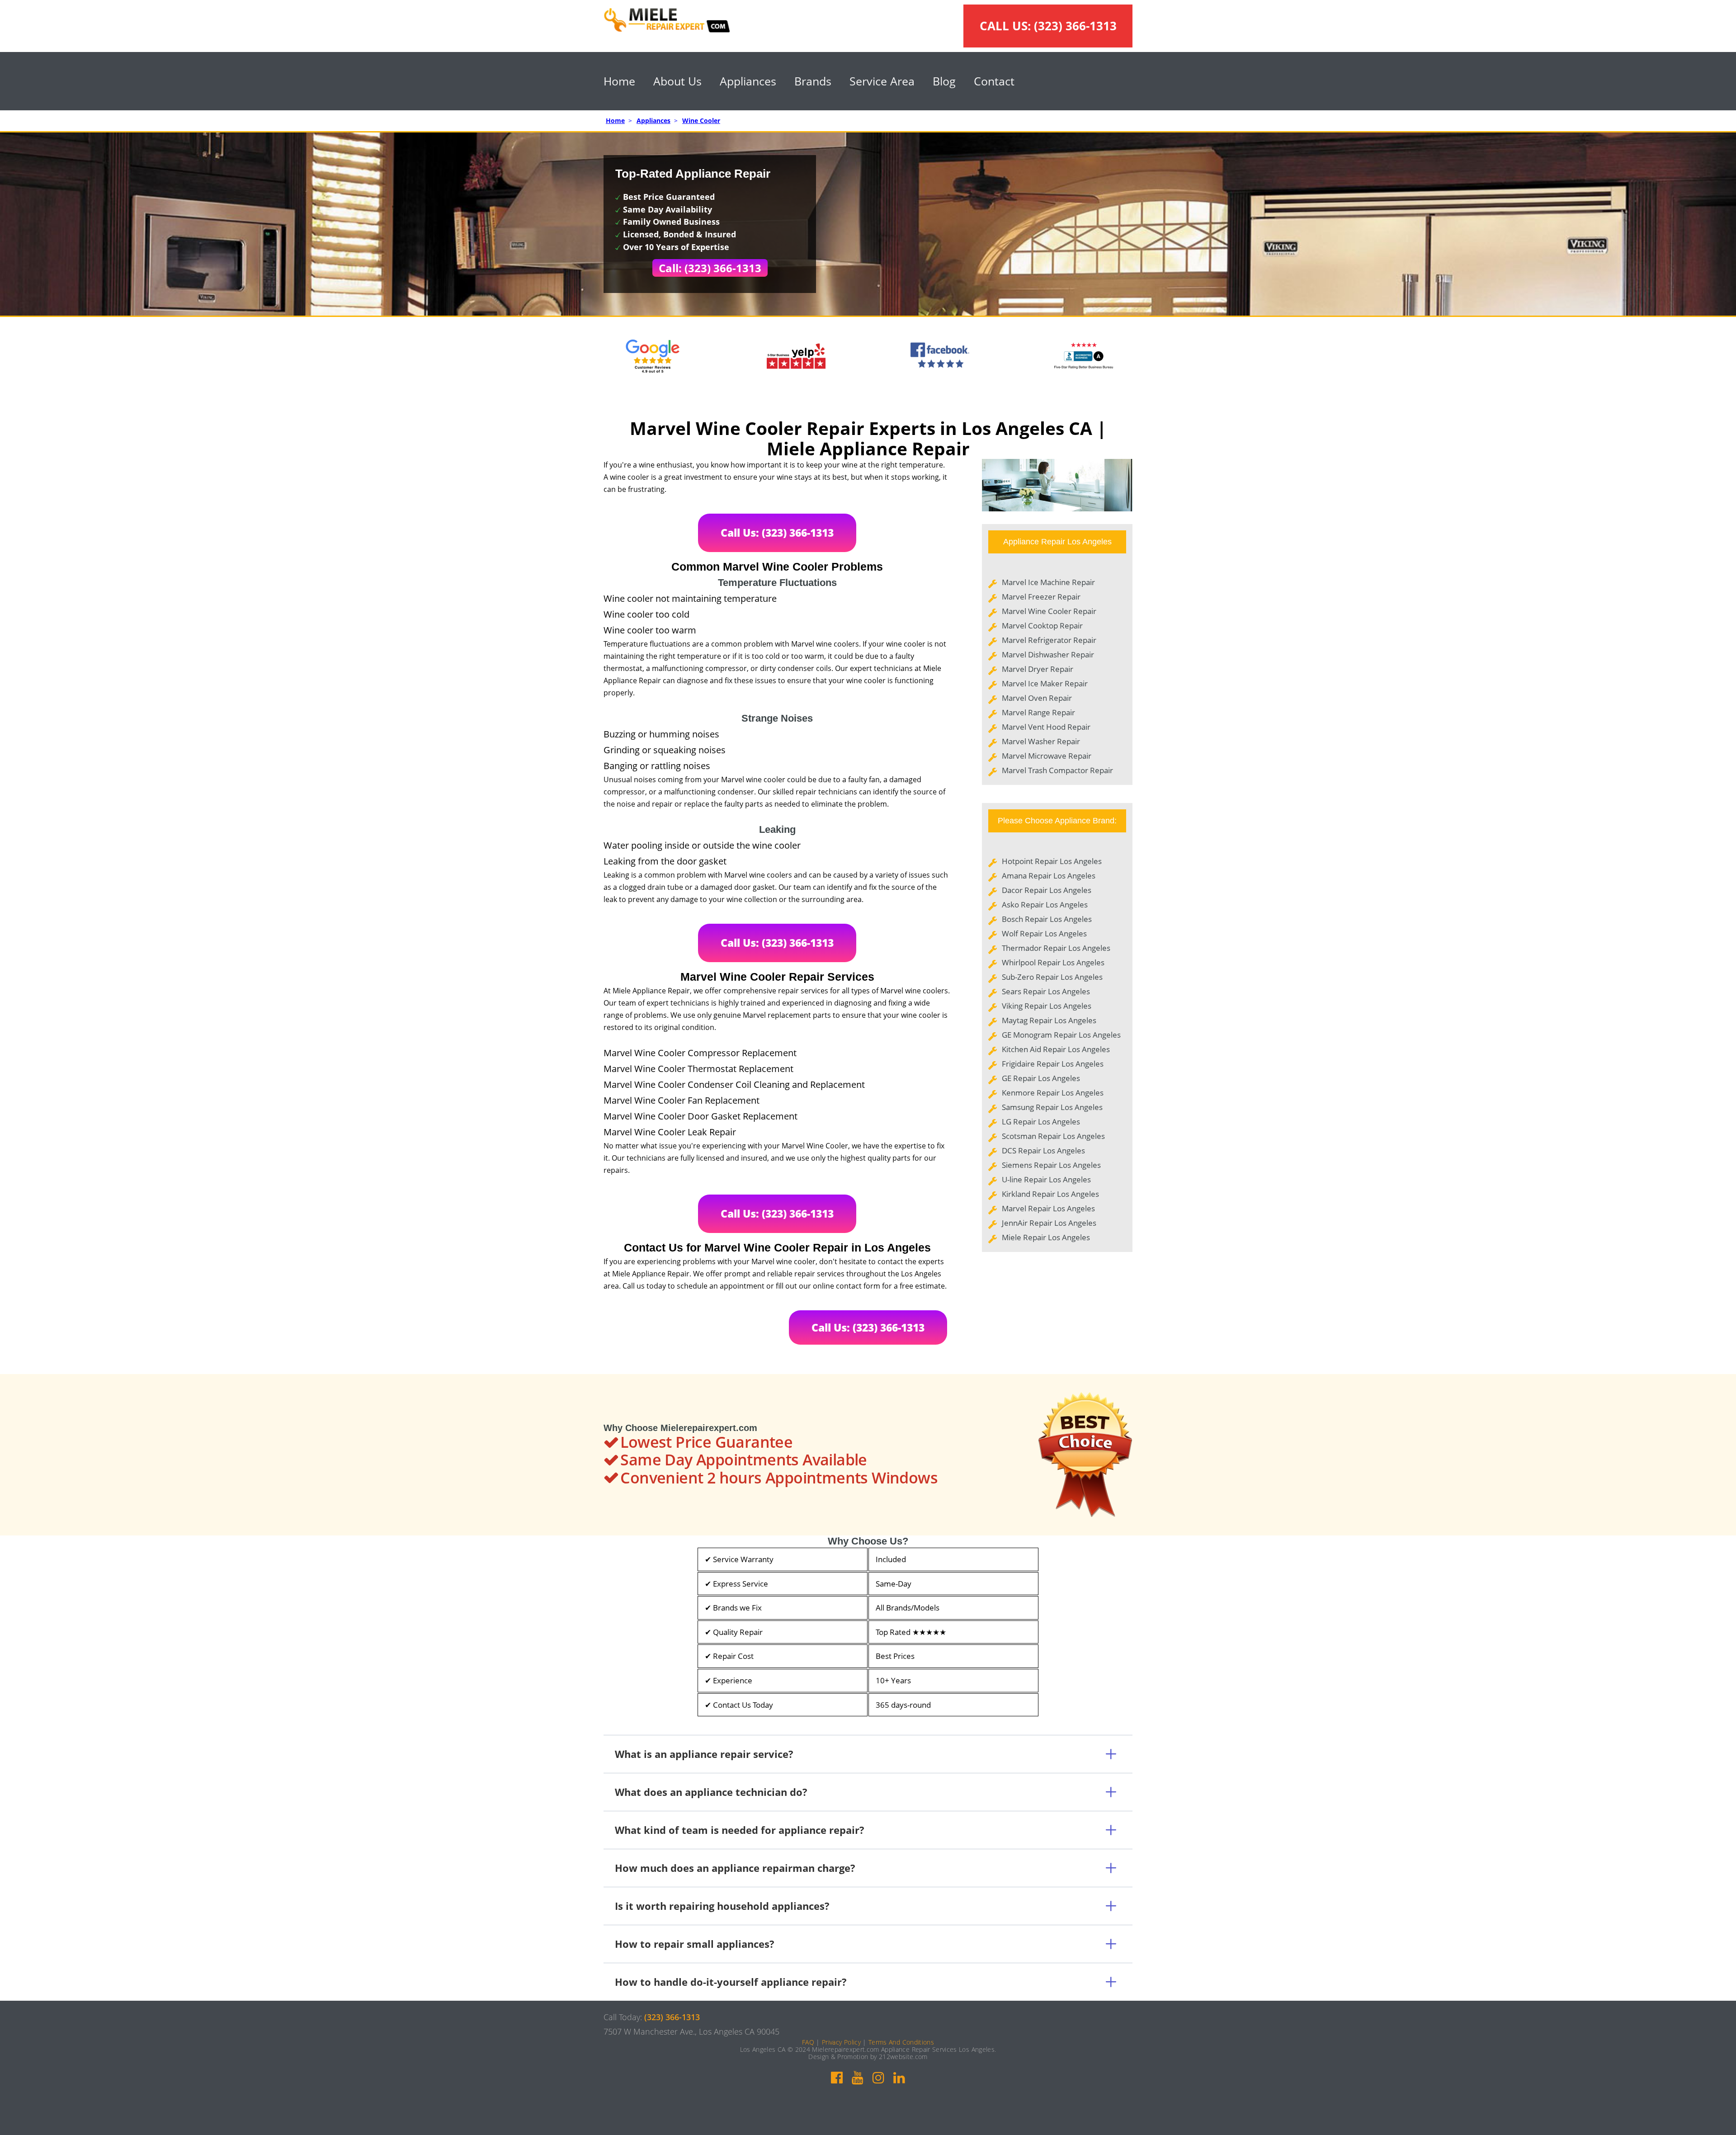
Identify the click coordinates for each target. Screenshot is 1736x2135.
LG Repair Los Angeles (1041, 1122)
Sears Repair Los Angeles (1046, 991)
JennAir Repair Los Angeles (1049, 1223)
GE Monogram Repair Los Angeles (1061, 1035)
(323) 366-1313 (1075, 26)
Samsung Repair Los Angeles (1052, 1107)
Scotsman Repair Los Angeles (1053, 1136)
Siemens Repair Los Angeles (1051, 1165)
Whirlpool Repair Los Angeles (1053, 962)
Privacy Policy (841, 2042)
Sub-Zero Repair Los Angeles (1052, 977)
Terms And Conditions (901, 2042)
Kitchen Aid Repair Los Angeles (1056, 1049)
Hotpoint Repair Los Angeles (1052, 861)
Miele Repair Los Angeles (1046, 1237)
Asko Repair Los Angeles (1045, 905)
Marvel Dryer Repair (1038, 669)
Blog (944, 81)
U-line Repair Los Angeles (1046, 1179)
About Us (677, 81)
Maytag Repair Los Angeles (1049, 1020)
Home (619, 81)
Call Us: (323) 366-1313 (777, 533)
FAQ (808, 2042)
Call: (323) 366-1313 (710, 268)
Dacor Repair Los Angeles (1047, 890)
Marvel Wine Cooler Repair (1049, 611)
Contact (994, 81)
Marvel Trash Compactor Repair (1057, 770)
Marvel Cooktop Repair (1042, 626)
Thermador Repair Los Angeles (1056, 948)
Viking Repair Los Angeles (1047, 1006)
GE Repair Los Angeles (1041, 1078)
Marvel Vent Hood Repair (1046, 727)
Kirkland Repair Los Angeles (1050, 1194)
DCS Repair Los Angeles (1043, 1150)
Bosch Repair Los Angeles (1047, 919)
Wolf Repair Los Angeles (1044, 933)
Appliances (748, 81)
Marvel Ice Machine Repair (1048, 582)
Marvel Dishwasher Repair (1048, 654)
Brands (813, 81)
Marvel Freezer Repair (1041, 597)
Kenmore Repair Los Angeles (1053, 1093)
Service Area (882, 81)
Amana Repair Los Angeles (1049, 876)
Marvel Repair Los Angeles (1048, 1208)
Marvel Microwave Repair (1047, 756)
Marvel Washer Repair (1041, 741)
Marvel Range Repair (1038, 712)
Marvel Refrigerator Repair (1049, 640)
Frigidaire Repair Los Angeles (1053, 1064)
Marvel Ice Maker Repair (1045, 683)
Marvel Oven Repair (1037, 698)
